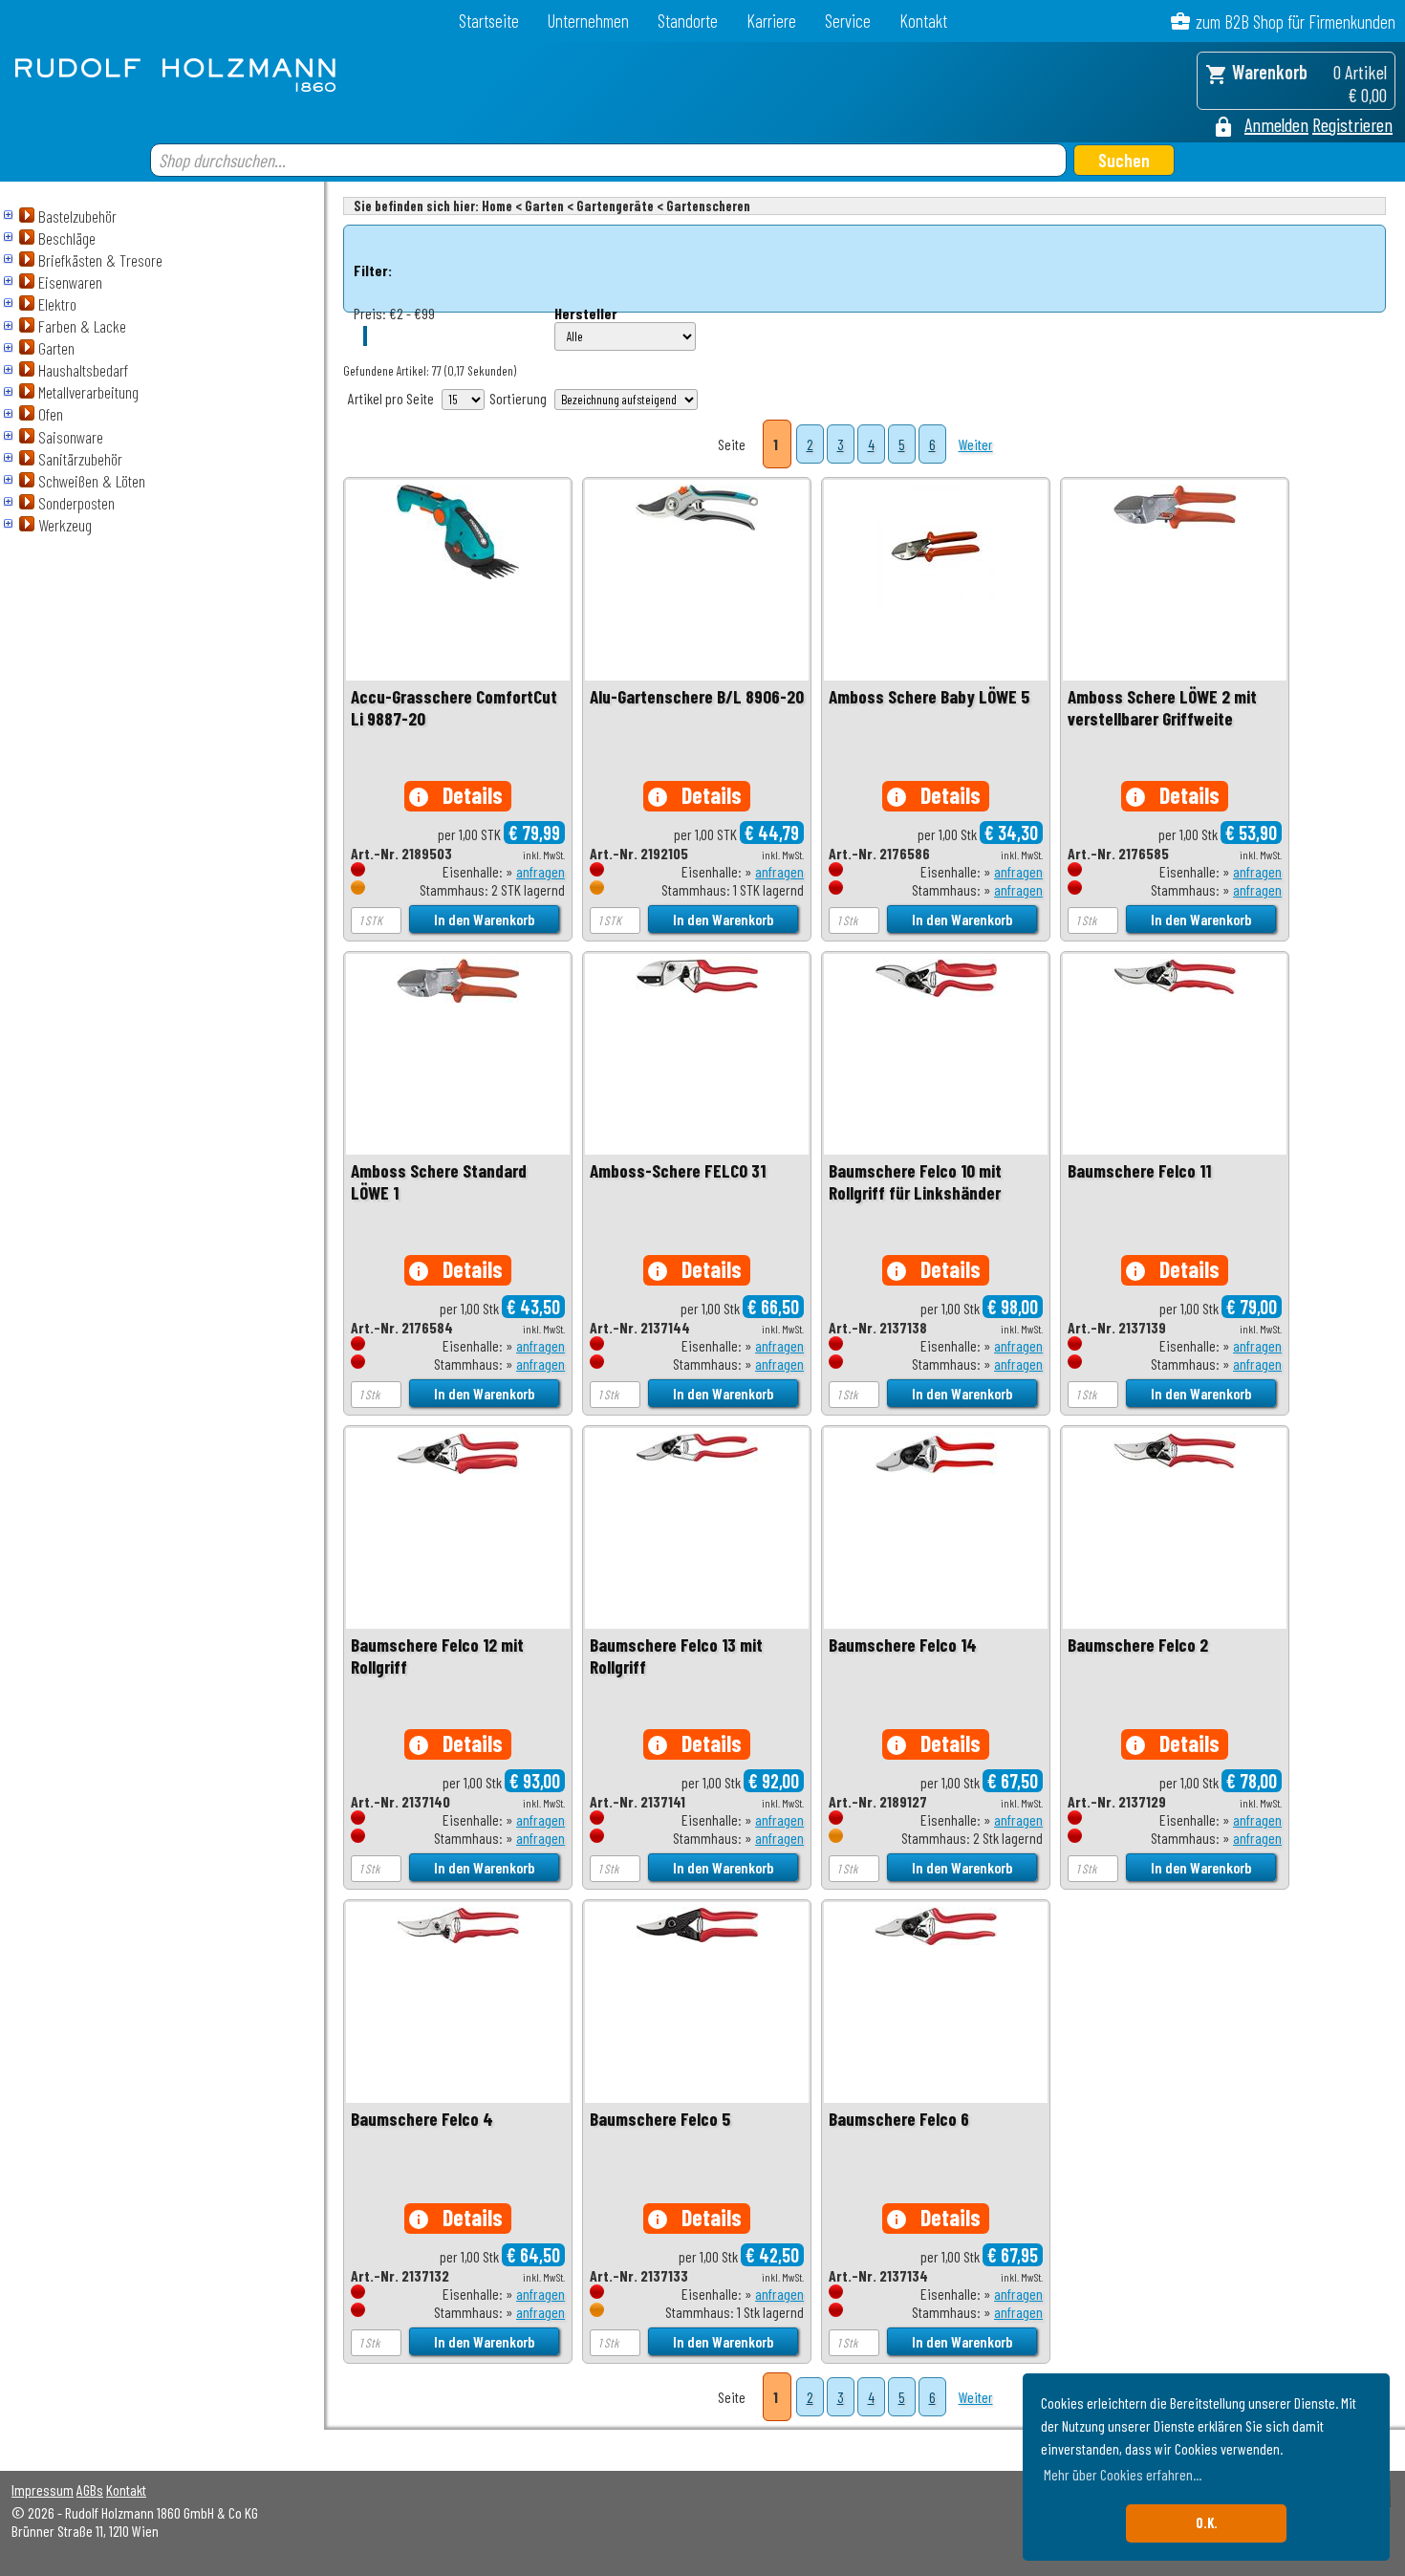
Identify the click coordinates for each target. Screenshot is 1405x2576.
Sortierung (518, 398)
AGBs (90, 2489)
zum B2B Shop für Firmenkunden (1296, 22)
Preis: (370, 313)
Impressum (43, 2489)
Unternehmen (588, 21)
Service (848, 21)
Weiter (976, 444)
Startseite (489, 21)
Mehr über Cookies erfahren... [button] (1123, 2474)
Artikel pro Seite (391, 398)
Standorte (688, 21)
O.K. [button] (1207, 2523)
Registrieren (1352, 124)
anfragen (540, 871)
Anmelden (1276, 124)
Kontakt (923, 21)
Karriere (771, 21)
